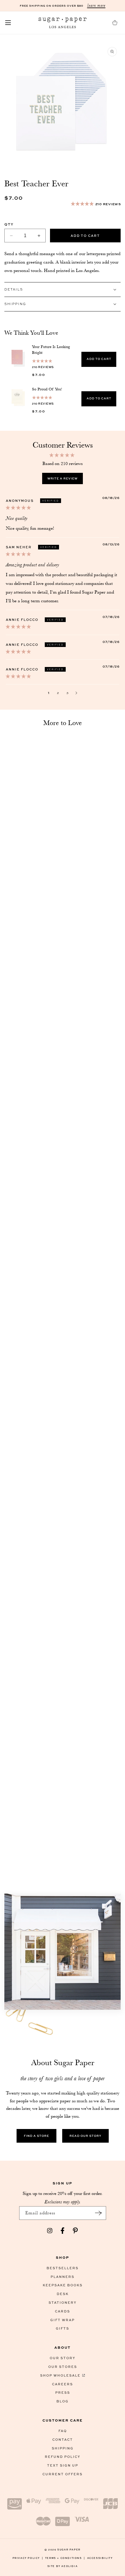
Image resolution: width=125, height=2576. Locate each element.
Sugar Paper (69, 2549)
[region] (63, 376)
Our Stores (63, 2367)
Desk (63, 2294)
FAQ (63, 2431)
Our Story (63, 2358)
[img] (18, 508)
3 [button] (67, 693)
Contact (63, 2439)
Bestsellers (63, 2268)
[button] (8, 23)
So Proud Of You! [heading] (47, 389)
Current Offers (63, 2474)
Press (63, 2392)
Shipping (63, 2448)
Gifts (63, 2328)
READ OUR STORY (85, 2136)
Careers (63, 2384)
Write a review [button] (63, 478)
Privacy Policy (28, 2558)
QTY (9, 224)
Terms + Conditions (65, 2558)
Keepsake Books (63, 2285)
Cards (63, 2311)
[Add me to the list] (99, 2213)
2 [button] (58, 693)
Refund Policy (63, 2457)
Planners (63, 2277)
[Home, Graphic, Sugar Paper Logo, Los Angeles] (63, 23)
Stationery (63, 2302)
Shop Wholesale (60, 2375)
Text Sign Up (63, 2465)
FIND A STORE (36, 2136)
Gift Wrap (63, 2320)
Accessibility (100, 2558)
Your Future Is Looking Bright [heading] (51, 349)
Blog (63, 2401)
